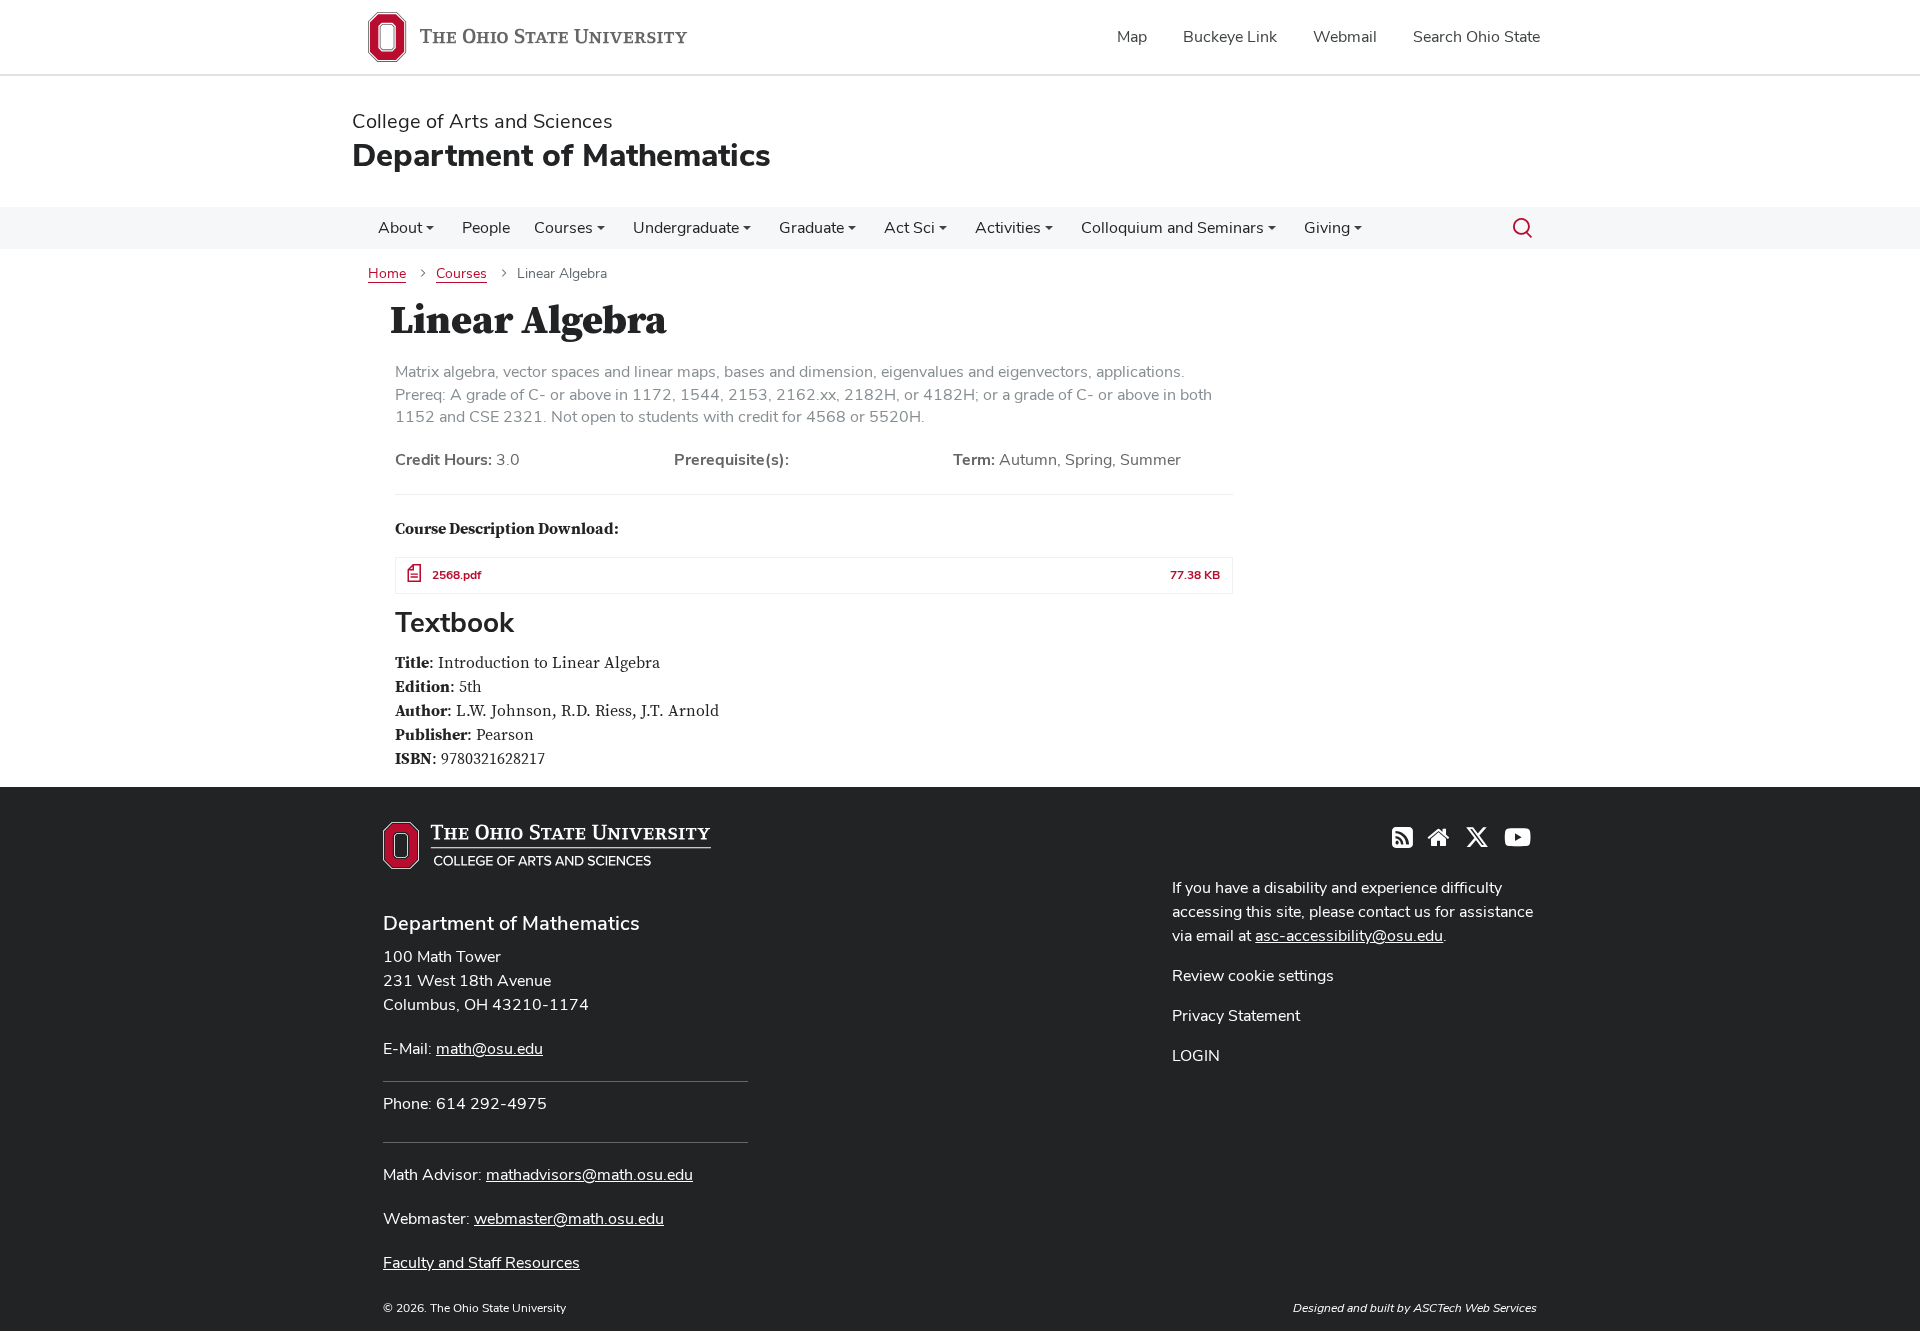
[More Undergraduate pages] (747, 233)
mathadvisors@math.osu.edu (589, 1174)
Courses (563, 227)
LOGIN (1196, 1055)
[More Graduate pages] (852, 233)
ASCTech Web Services (1475, 1308)
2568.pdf (456, 575)
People (486, 227)
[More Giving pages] (1358, 233)
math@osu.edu (489, 1048)
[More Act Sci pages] (943, 233)
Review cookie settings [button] (1253, 975)
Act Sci (909, 227)
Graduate (811, 227)
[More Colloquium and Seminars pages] (1272, 233)
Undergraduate (686, 227)
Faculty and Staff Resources (481, 1262)
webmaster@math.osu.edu (569, 1218)
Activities (1008, 227)
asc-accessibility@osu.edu (1349, 935)
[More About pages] (430, 233)
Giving (1327, 227)
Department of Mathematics (511, 923)
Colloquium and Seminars (1172, 227)
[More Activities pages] (1049, 233)
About (400, 227)
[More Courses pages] (601, 233)
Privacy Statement (1236, 1015)
